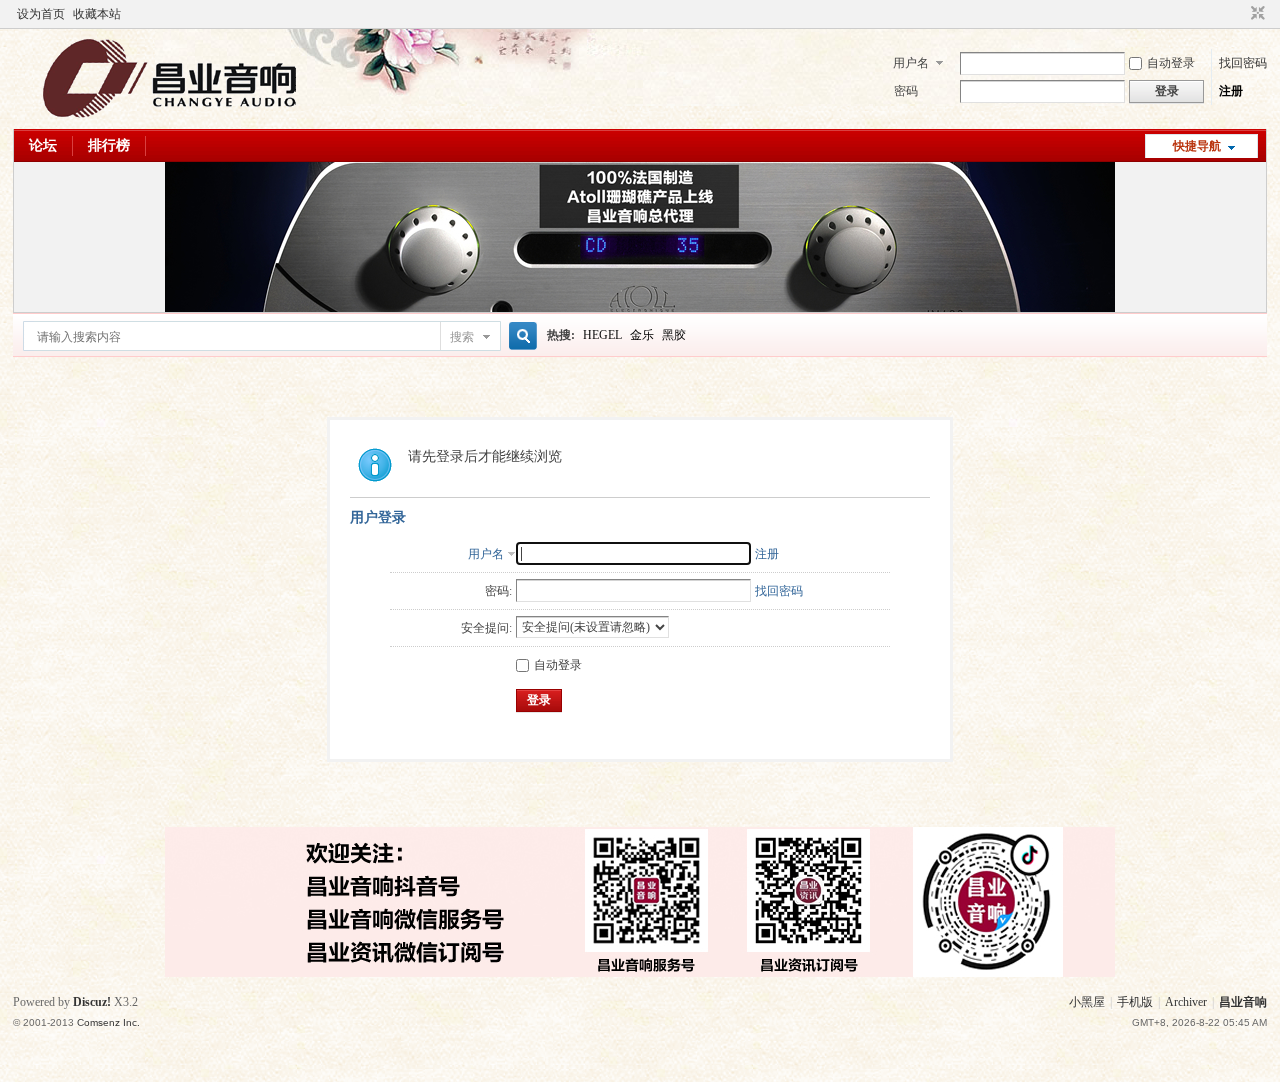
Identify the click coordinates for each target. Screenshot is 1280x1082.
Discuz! (92, 1002)
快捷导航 (1197, 146)
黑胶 (674, 335)
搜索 (462, 337)
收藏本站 (97, 14)
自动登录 (1171, 63)
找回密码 (1243, 63)
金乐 (642, 335)
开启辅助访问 (1239, 14)
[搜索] (520, 336)
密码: (498, 591)
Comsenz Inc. (108, 1022)
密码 (906, 91)
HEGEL (602, 335)
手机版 (1135, 1002)
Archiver (1186, 1002)
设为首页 (41, 14)
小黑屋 (1087, 1002)
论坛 (43, 145)
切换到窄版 (1255, 14)
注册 (1231, 91)
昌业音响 (1243, 1002)
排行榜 (109, 145)
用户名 (911, 63)
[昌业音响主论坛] (170, 117)
